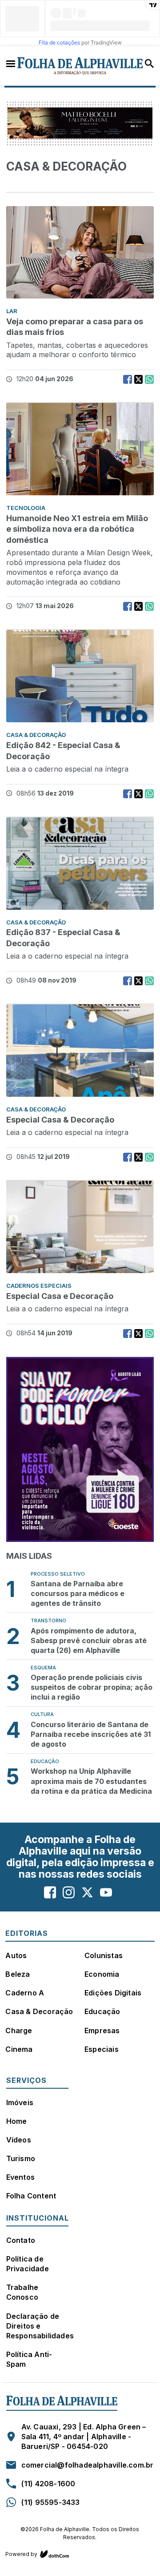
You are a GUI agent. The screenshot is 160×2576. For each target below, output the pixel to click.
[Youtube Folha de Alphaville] (106, 1893)
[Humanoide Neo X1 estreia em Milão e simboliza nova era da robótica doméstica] (80, 454)
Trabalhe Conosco (22, 2292)
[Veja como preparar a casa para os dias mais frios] (80, 257)
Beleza (18, 1974)
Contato (21, 2240)
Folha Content (31, 2196)
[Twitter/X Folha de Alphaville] (87, 1893)
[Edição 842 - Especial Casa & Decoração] (80, 681)
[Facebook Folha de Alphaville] (50, 1893)
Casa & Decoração (39, 2011)
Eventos (20, 2177)
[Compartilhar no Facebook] (128, 379)
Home (17, 2121)
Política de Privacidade (28, 2264)
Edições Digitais (113, 1993)
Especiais (102, 2049)
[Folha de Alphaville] (80, 66)
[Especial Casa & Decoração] (80, 1055)
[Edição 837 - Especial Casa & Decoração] (80, 868)
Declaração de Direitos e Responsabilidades (40, 2326)
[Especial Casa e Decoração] (80, 1231)
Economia (102, 1974)
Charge (19, 2031)
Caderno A (25, 1993)
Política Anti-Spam (29, 2359)
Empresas (102, 2031)
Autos (16, 1955)
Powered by (21, 2554)
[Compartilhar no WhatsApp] (149, 379)
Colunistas (104, 1955)
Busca (149, 64)
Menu (11, 63)
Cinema (19, 2049)
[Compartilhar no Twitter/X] (138, 379)
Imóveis (20, 2102)
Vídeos (19, 2140)
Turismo (21, 2158)
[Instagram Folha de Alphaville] (69, 1893)
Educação (102, 2011)
